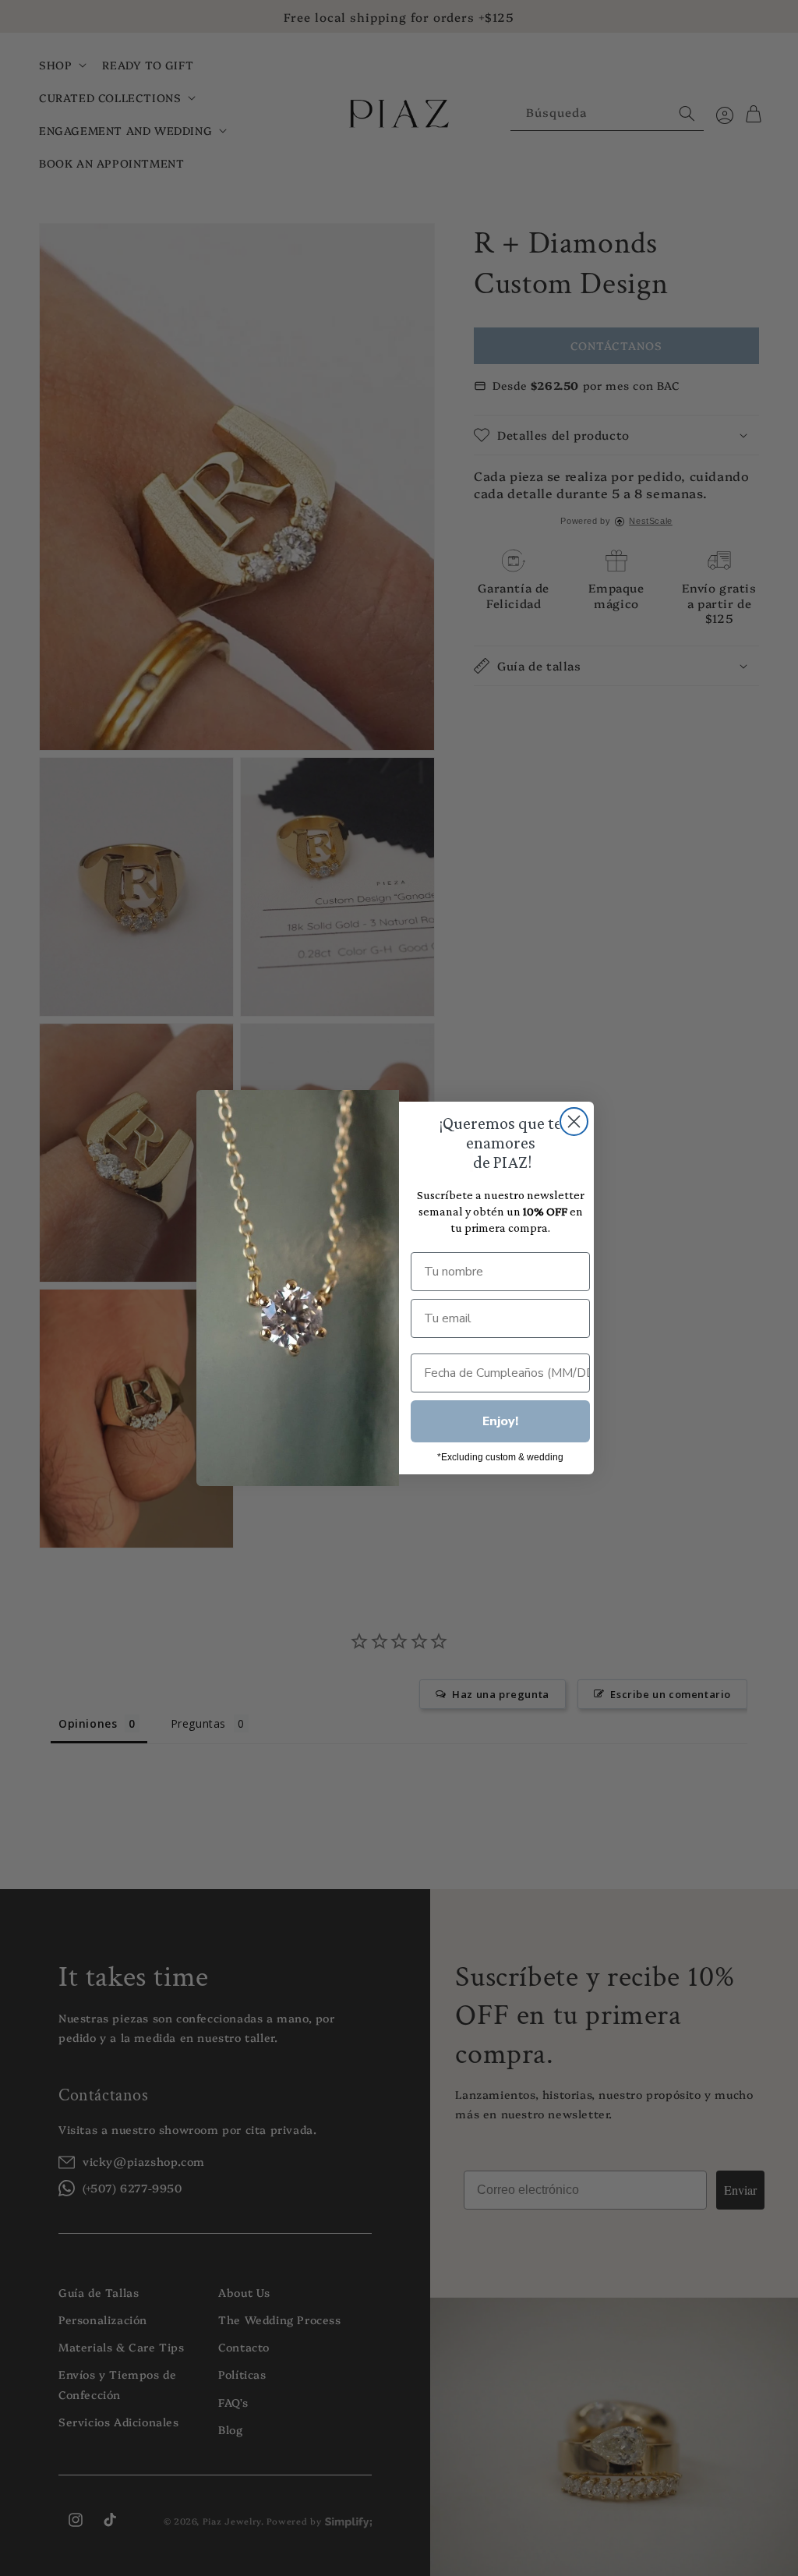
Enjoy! (500, 1421)
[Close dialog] (574, 1122)
